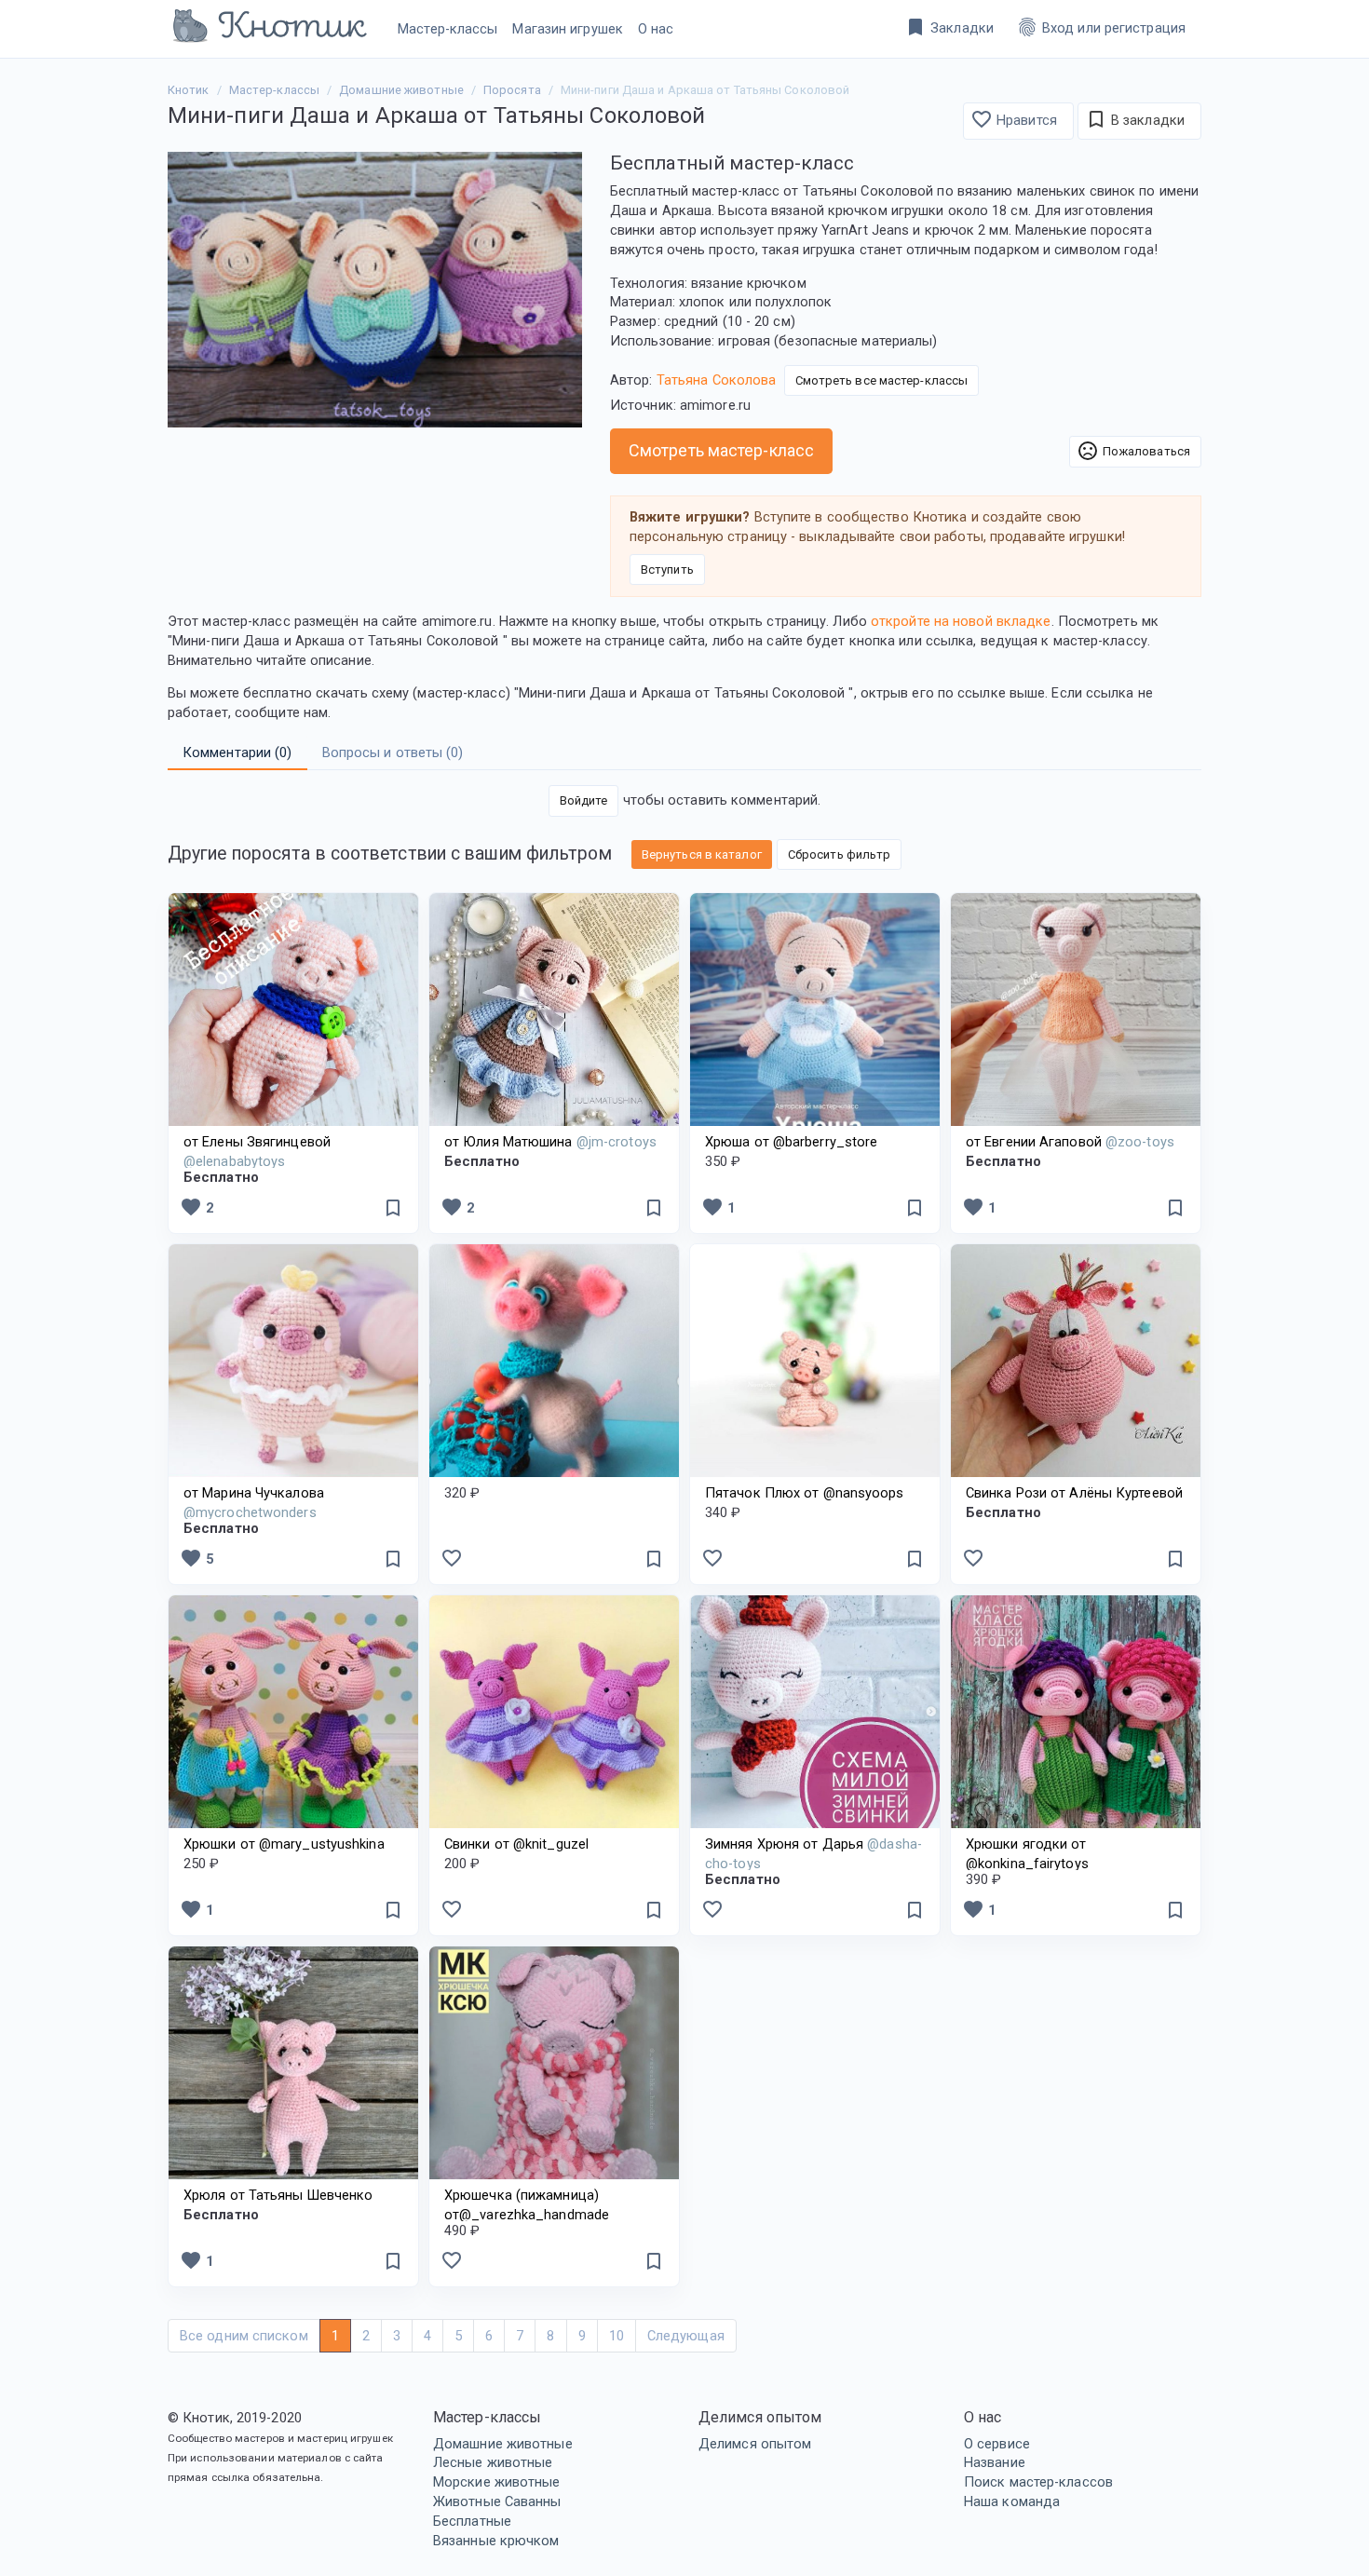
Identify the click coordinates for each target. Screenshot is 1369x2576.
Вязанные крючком (496, 2541)
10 (617, 2336)
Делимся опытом (755, 2444)
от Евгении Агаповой (1070, 1142)
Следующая (686, 2336)
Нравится (1014, 119)
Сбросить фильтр (840, 854)
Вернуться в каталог (702, 854)
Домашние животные (503, 2444)
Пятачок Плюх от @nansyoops (805, 1493)
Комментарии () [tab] (237, 752)
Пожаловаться (1133, 451)
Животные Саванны (497, 2501)
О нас (656, 29)
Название (995, 2462)
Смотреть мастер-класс (721, 450)
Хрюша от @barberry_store (791, 1142)
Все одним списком (244, 2336)
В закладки (1135, 119)
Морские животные (497, 2482)
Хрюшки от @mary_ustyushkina (284, 1844)
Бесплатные (472, 2521)
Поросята (512, 90)
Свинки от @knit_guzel (516, 1844)
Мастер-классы (447, 29)
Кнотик (189, 90)
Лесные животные (493, 2462)
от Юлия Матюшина (550, 1142)
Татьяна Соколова (717, 379)
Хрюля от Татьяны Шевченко (278, 2195)
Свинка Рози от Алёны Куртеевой (1074, 1493)
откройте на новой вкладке (961, 621)
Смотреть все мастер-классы (882, 380)
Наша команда (1012, 2501)
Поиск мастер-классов (1038, 2482)
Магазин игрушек (568, 29)
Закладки (949, 27)
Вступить (667, 569)
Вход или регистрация (1101, 27)
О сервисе (997, 2444)
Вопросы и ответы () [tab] (393, 752)
